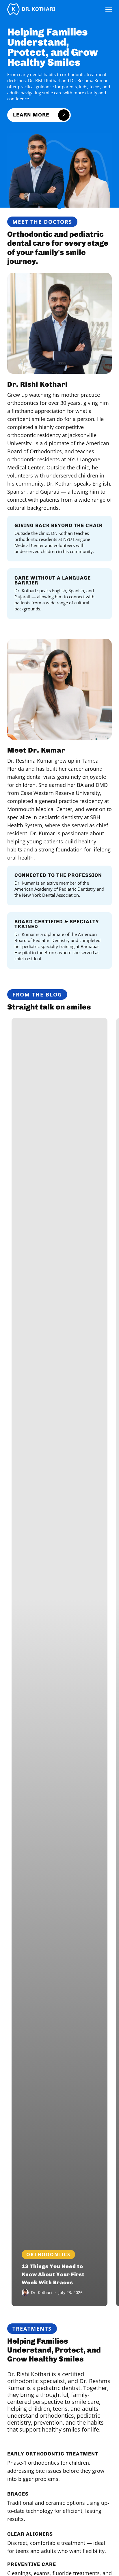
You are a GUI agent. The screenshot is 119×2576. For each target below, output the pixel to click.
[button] (109, 9)
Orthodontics (48, 2255)
